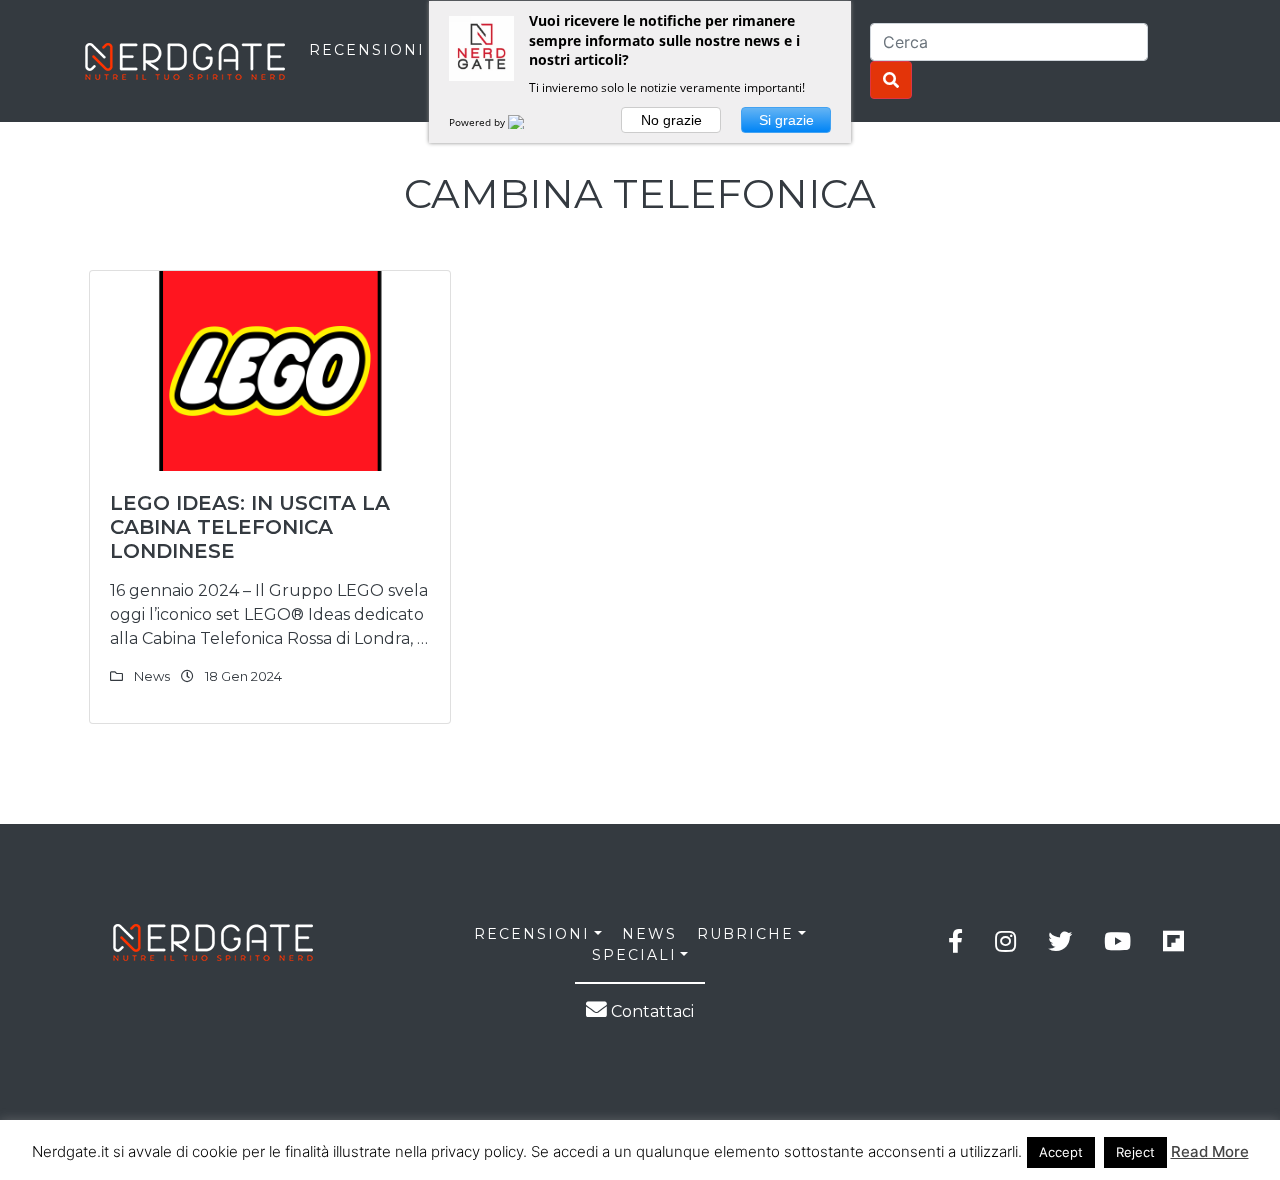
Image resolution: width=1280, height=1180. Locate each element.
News (152, 676)
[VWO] (528, 122)
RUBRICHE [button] (745, 934)
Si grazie (786, 120)
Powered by (478, 122)
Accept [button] (1061, 1152)
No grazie (671, 120)
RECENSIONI (367, 50)
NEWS (649, 934)
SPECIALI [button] (634, 955)
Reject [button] (1135, 1152)
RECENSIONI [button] (532, 934)
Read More (1210, 1151)
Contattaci (650, 1011)
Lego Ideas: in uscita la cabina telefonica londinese (250, 527)
